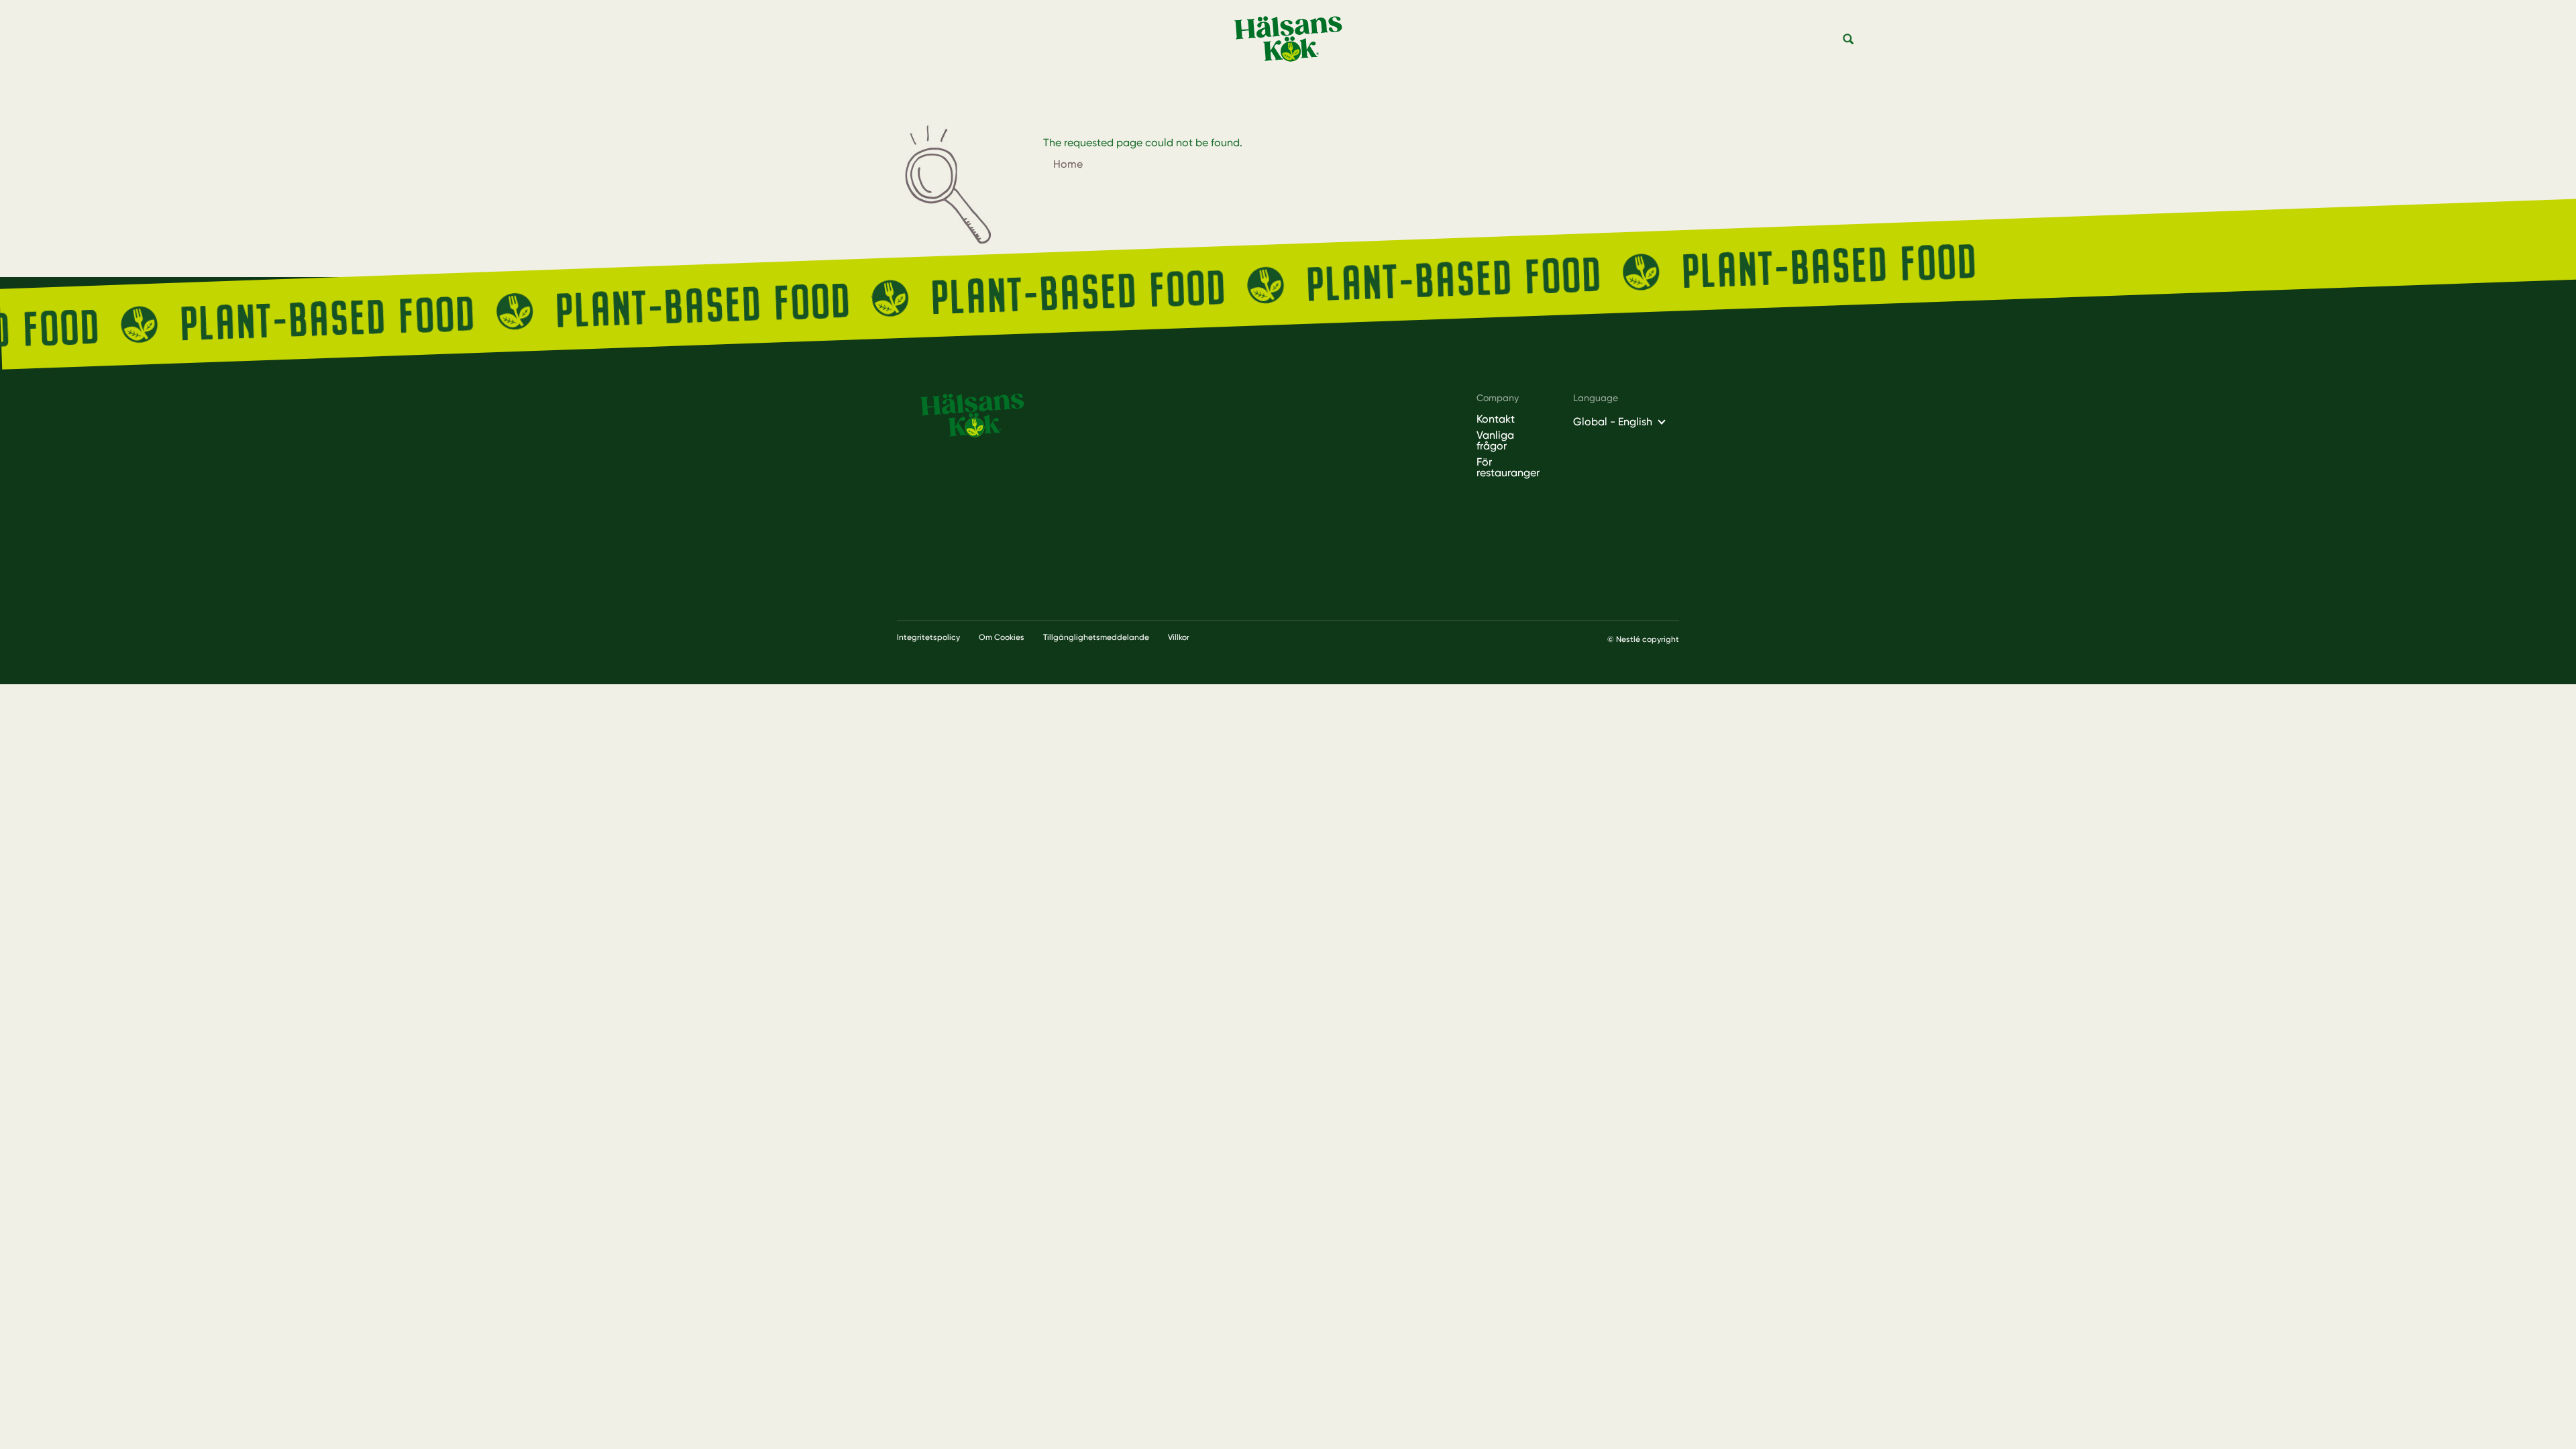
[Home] (1293, 39)
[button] (1849, 40)
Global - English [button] (1613, 422)
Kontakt (1496, 419)
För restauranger (1508, 468)
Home (1068, 164)
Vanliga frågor (1495, 441)
